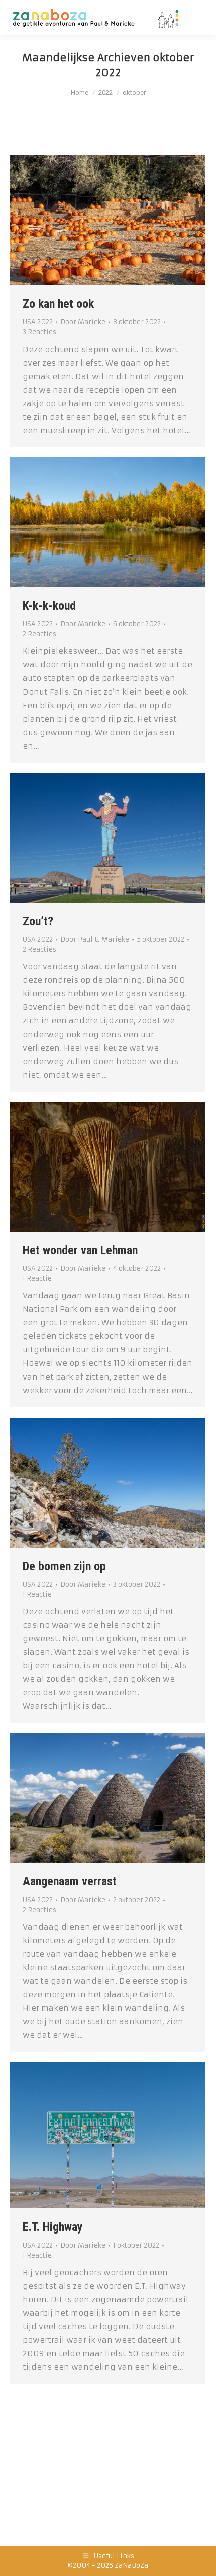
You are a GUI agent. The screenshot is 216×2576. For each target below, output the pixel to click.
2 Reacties (39, 634)
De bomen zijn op (64, 1566)
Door (83, 322)
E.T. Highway (53, 2227)
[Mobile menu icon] (196, 18)
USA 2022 (38, 322)
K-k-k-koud (49, 606)
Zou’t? (38, 921)
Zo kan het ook (58, 304)
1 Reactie (37, 1278)
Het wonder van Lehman (80, 1250)
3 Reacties (39, 332)
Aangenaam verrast (70, 1881)
